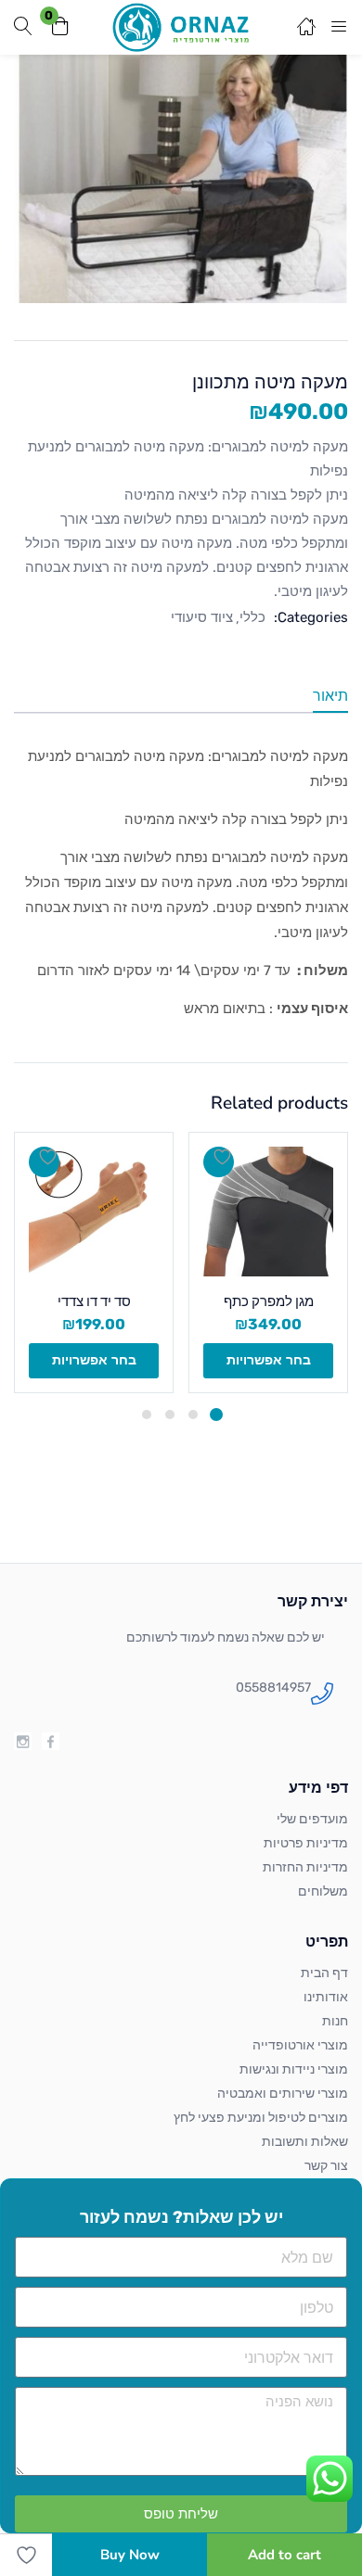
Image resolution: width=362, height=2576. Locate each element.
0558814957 (273, 1688)
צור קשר (326, 2166)
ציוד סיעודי (202, 617)
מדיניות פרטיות (306, 1843)
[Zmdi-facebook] (51, 1741)
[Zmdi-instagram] (23, 1741)
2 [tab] (193, 1415)
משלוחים (323, 1891)
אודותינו (326, 1997)
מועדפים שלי (312, 1819)
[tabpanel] (268, 1263)
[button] (60, 27)
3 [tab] (170, 1415)
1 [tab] (216, 1415)
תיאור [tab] (330, 696)
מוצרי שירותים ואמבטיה (283, 2094)
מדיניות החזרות (305, 1867)
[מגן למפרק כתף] (268, 1212)
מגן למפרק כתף (269, 1301)
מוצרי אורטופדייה (300, 2045)
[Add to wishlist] (219, 1162)
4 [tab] (147, 1415)
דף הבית (324, 1973)
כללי (252, 617)
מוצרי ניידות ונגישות (294, 2069)
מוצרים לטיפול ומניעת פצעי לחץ (261, 2118)
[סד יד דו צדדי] (94, 1212)
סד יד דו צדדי (94, 1301)
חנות (335, 2021)
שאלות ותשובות (305, 2142)
